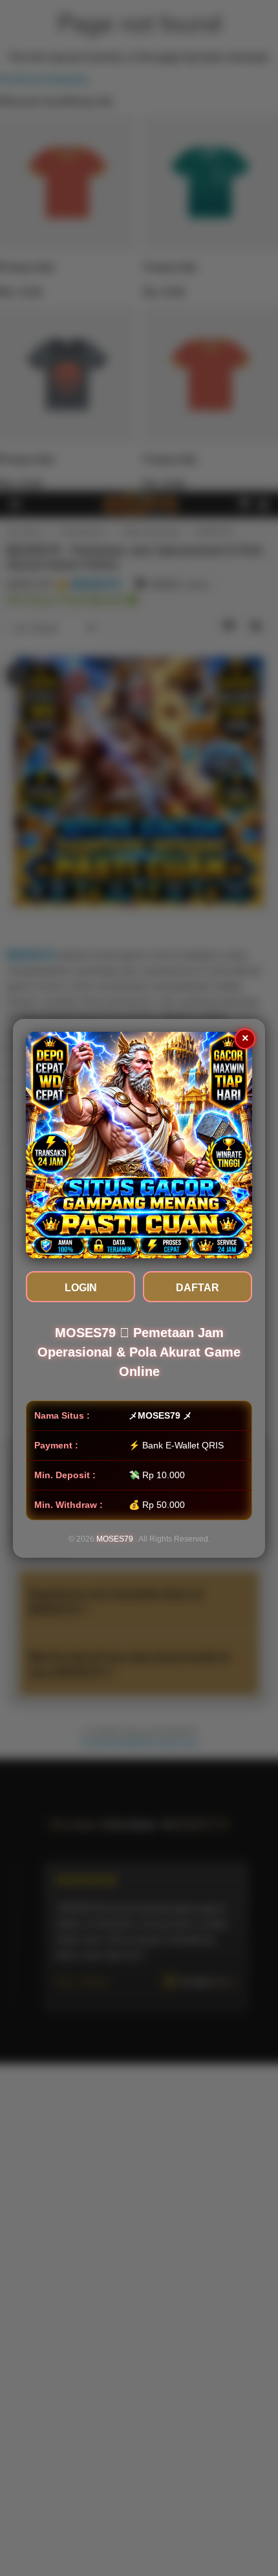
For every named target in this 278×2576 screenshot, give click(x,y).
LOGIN (81, 1288)
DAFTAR (198, 1288)
